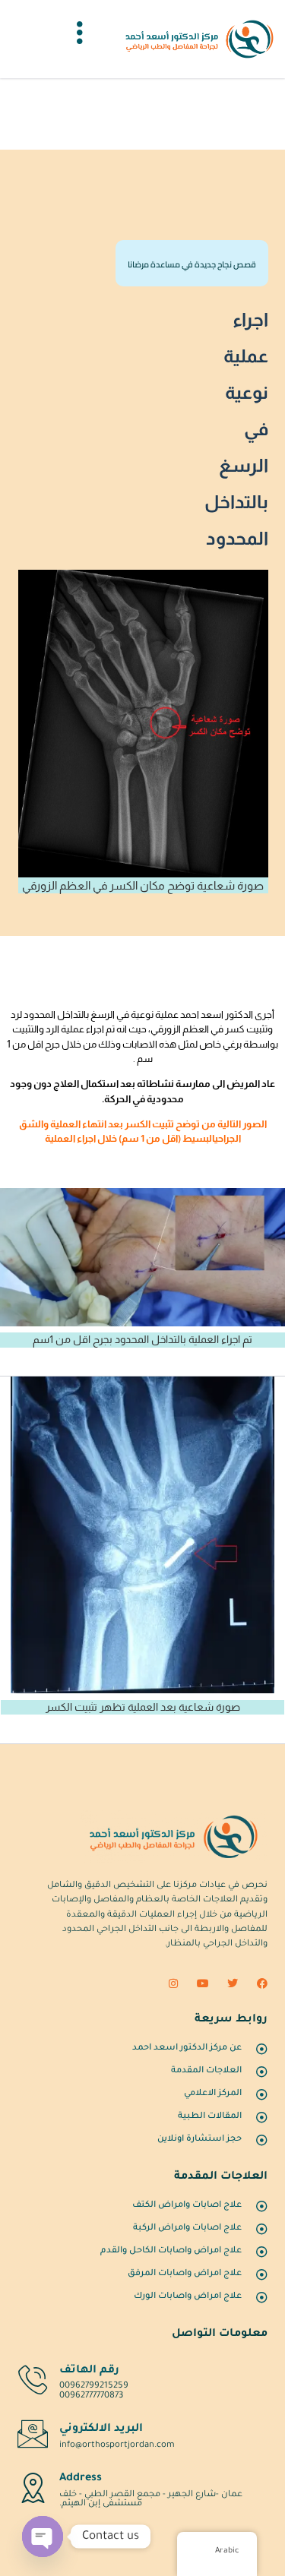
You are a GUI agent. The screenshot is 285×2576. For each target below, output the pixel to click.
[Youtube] (203, 1983)
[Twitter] (233, 1983)
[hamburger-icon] (80, 39)
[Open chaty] (43, 2536)
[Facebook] (262, 1983)
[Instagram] (173, 1983)
